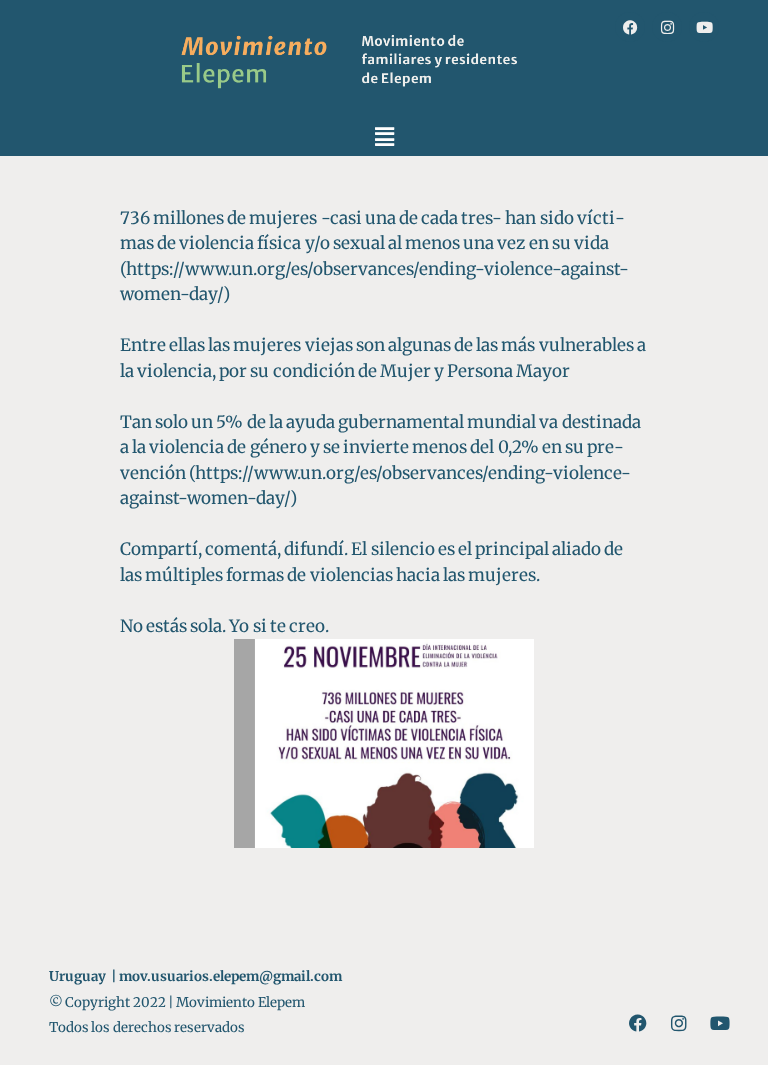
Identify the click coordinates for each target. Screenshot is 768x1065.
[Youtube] (704, 27)
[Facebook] (630, 27)
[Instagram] (667, 27)
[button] (384, 136)
